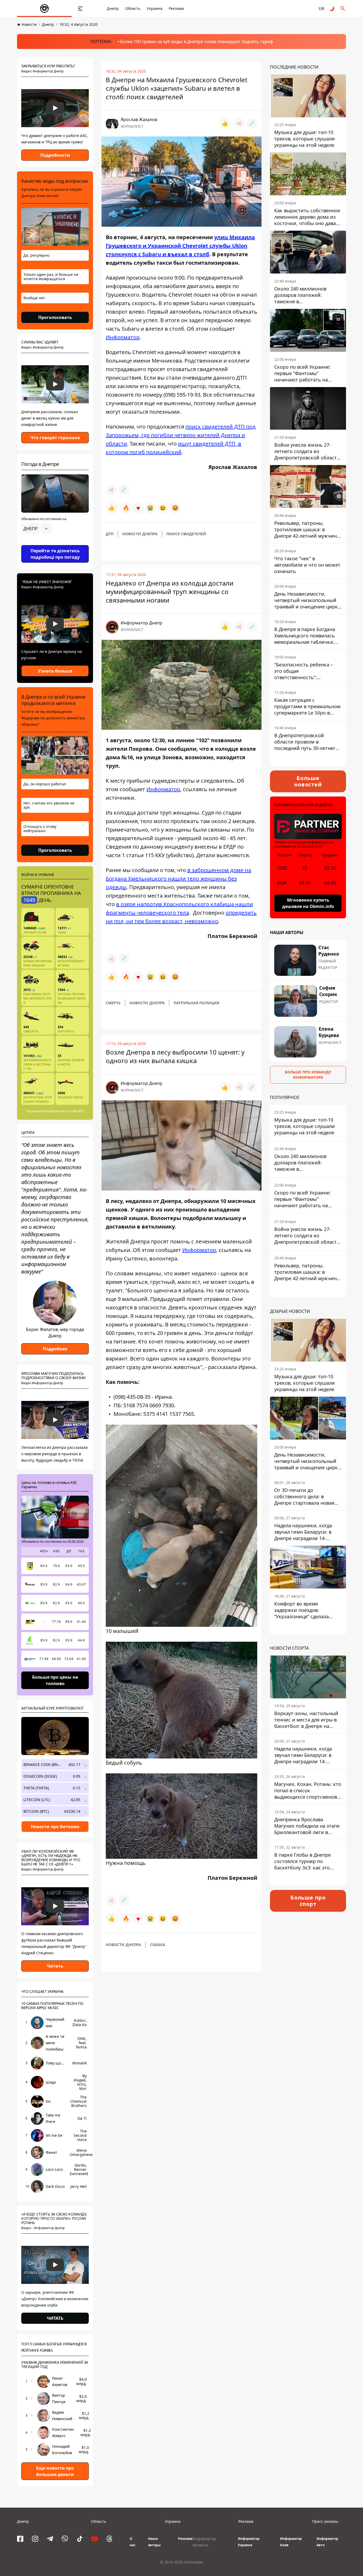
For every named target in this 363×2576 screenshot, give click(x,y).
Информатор (123, 337)
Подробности (55, 155)
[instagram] (35, 2539)
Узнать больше (55, 671)
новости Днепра (140, 534)
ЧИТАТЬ (55, 2318)
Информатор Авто (327, 2542)
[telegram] (50, 2539)
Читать (55, 1966)
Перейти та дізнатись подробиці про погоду (55, 554)
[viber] (65, 2539)
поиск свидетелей (186, 534)
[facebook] (20, 2539)
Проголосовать (55, 317)
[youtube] (95, 2539)
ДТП (110, 534)
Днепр (113, 8)
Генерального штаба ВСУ (64, 1111)
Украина (155, 8)
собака (158, 1945)
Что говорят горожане (55, 438)
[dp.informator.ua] (44, 9)
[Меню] (80, 9)
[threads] (109, 2539)
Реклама (176, 8)
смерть (113, 1003)
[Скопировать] (252, 123)
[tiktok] (80, 2539)
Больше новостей (308, 781)
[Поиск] (343, 9)
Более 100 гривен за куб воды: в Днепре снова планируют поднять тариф (197, 42)
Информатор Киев (291, 2542)
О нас (132, 2542)
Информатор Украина (249, 2542)
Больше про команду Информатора (308, 1075)
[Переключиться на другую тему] (332, 9)
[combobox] (36, 529)
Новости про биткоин (55, 1827)
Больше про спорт (308, 1901)
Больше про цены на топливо (55, 1680)
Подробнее (55, 1349)
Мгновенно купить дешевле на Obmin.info (308, 903)
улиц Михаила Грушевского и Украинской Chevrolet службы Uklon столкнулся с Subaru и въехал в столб (180, 246)
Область (133, 8)
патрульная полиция (196, 1003)
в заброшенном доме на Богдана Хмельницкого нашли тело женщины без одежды (178, 879)
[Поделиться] (239, 123)
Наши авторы (154, 2542)
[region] (55, 544)
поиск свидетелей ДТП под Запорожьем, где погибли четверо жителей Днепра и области (181, 435)
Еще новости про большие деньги (55, 2471)
